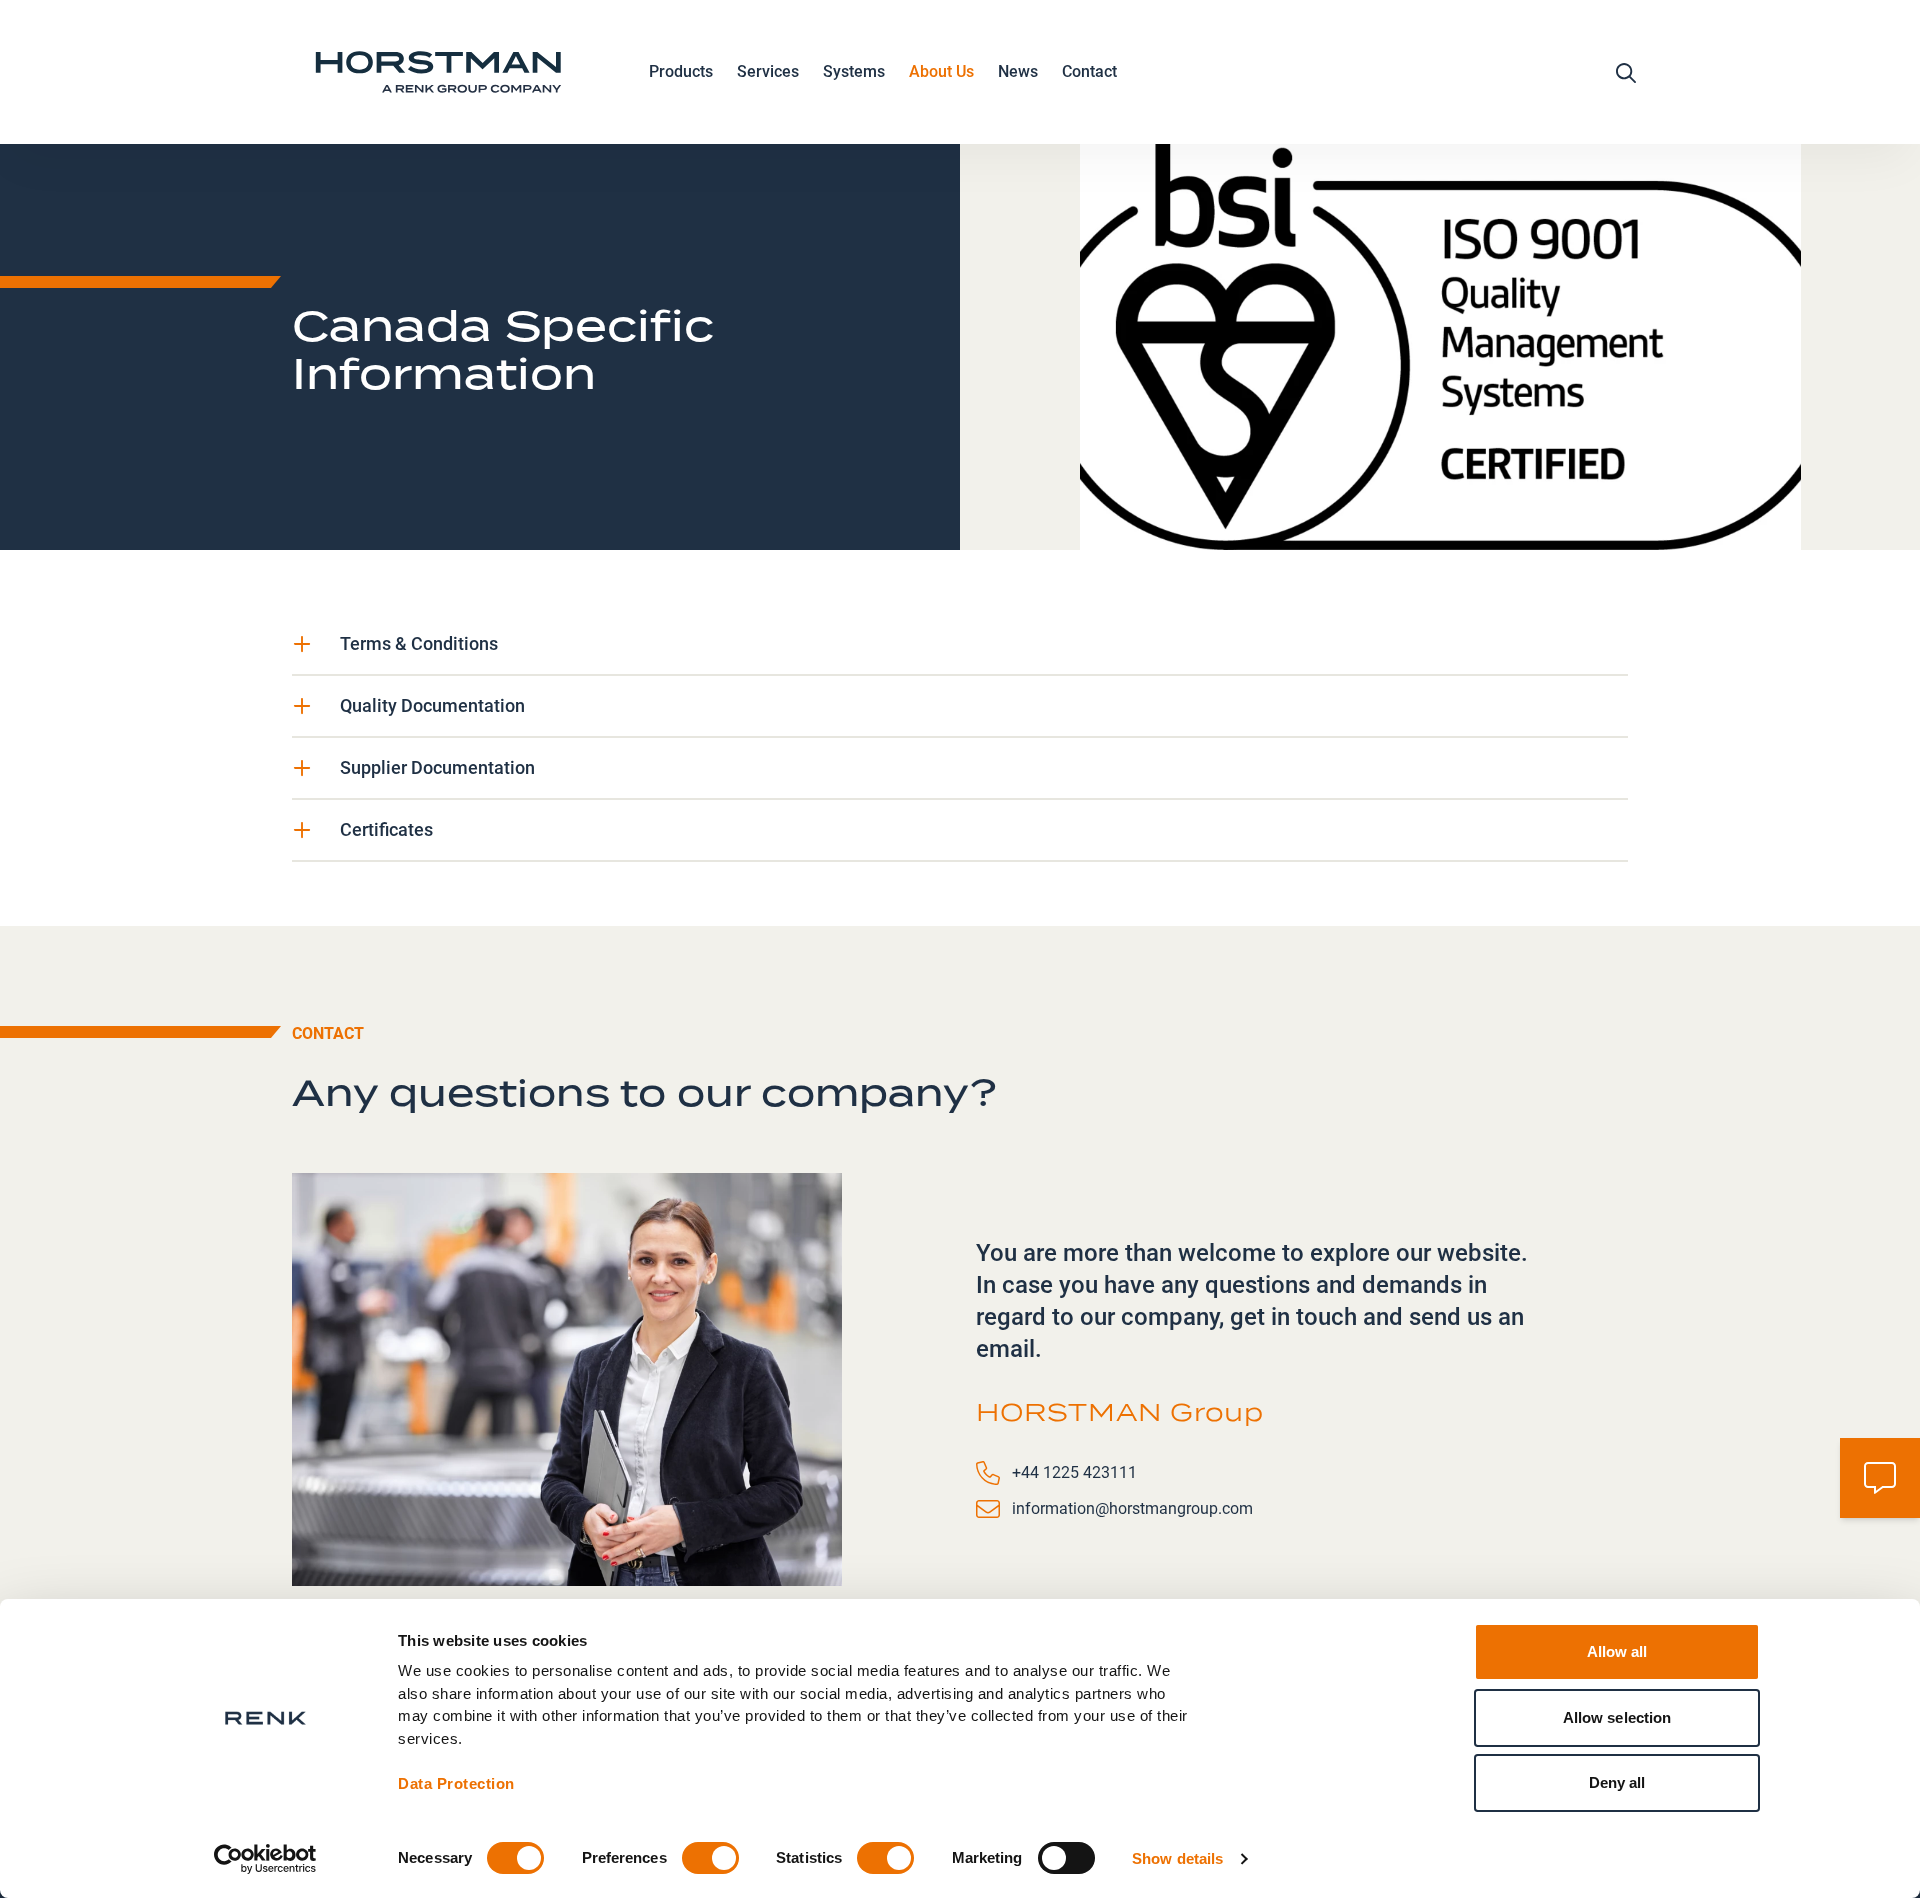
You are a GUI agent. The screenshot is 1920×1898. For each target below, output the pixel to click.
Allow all (1617, 1651)
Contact (1089, 71)
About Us (941, 71)
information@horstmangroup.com (1132, 1508)
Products (681, 71)
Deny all (1617, 1782)
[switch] (710, 1858)
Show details (1177, 1858)
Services (768, 71)
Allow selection (1617, 1717)
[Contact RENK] (1880, 1478)
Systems (854, 71)
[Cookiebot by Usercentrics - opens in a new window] (265, 1859)
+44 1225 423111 (1074, 1472)
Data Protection (456, 1783)
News (1018, 71)
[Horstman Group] (438, 72)
